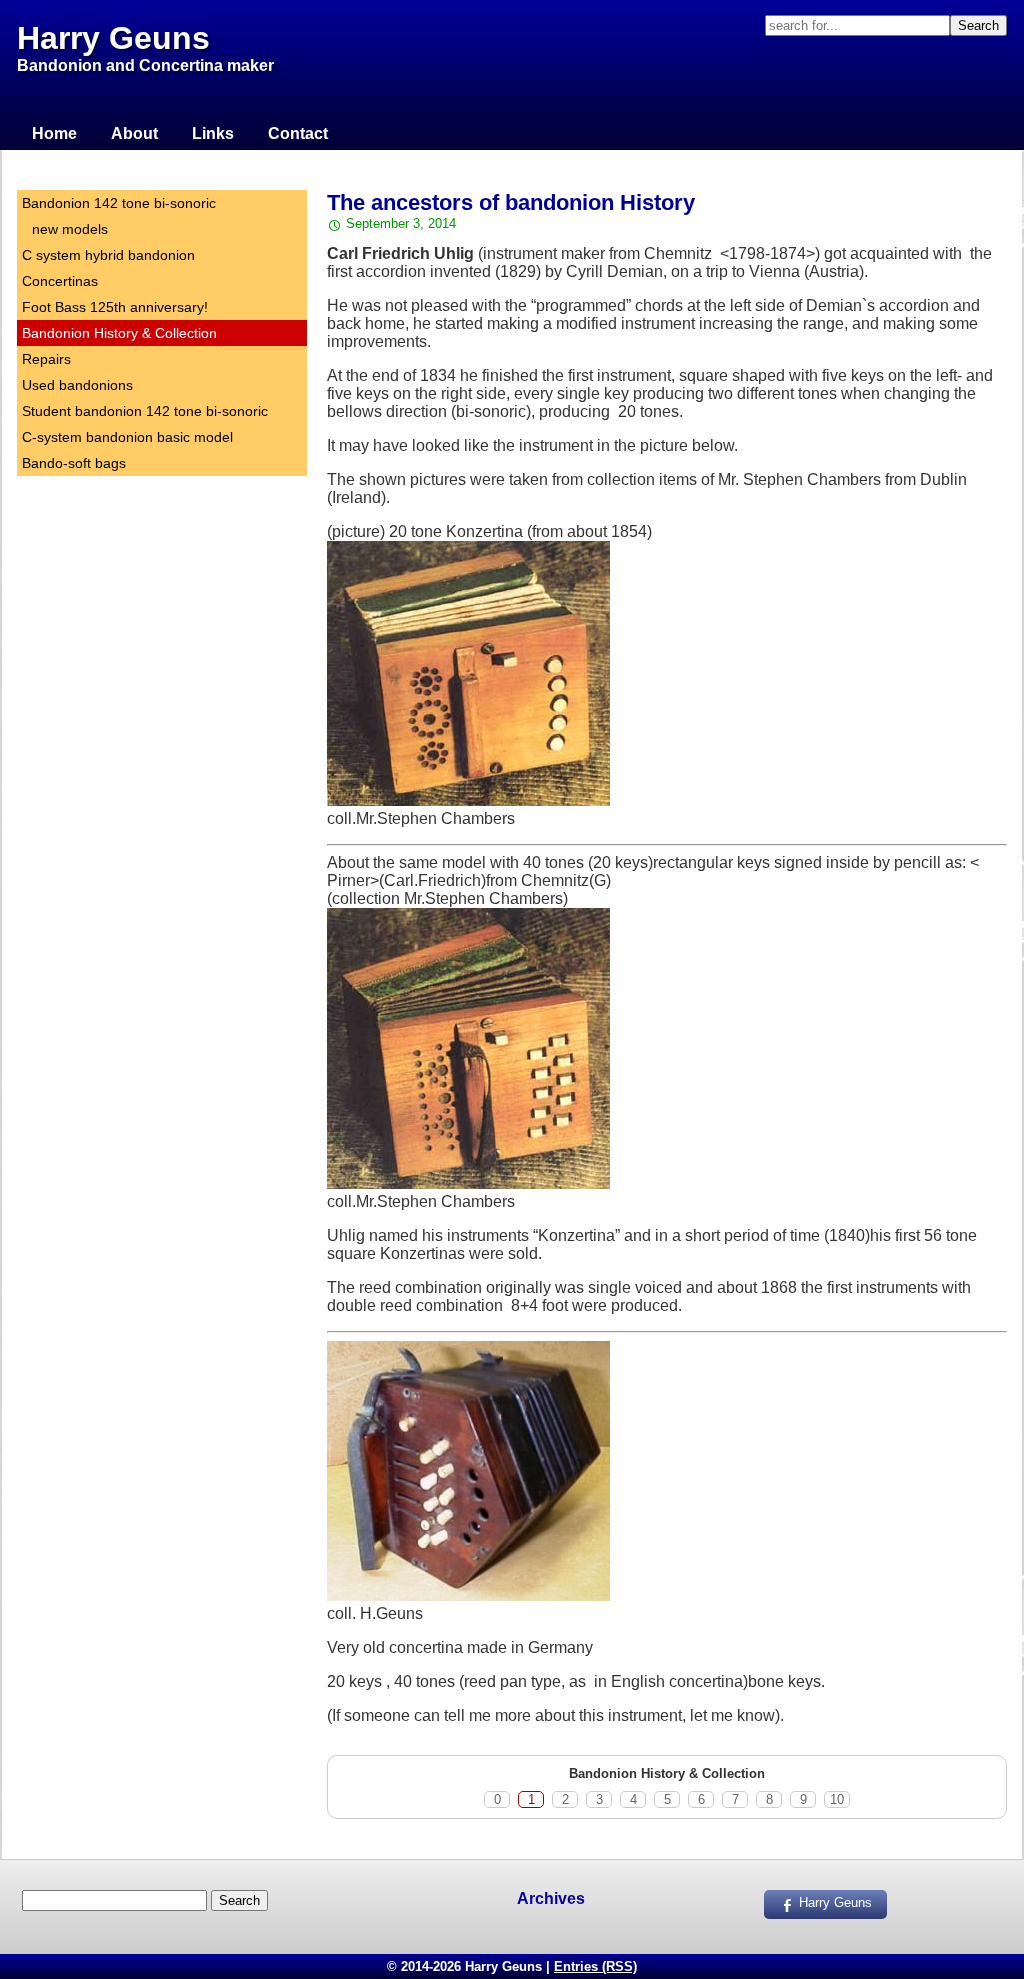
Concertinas (60, 281)
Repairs (46, 359)
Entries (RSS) (595, 1966)
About (134, 133)
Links (213, 133)
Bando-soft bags (74, 463)
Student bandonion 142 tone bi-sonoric (145, 411)
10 (837, 1799)
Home (54, 133)
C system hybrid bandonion (108, 255)
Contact (298, 133)
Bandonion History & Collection (119, 333)
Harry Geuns (113, 38)
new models (70, 229)
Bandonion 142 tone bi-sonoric (119, 203)
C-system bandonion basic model (127, 437)
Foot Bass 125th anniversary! (115, 307)
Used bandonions (77, 385)
